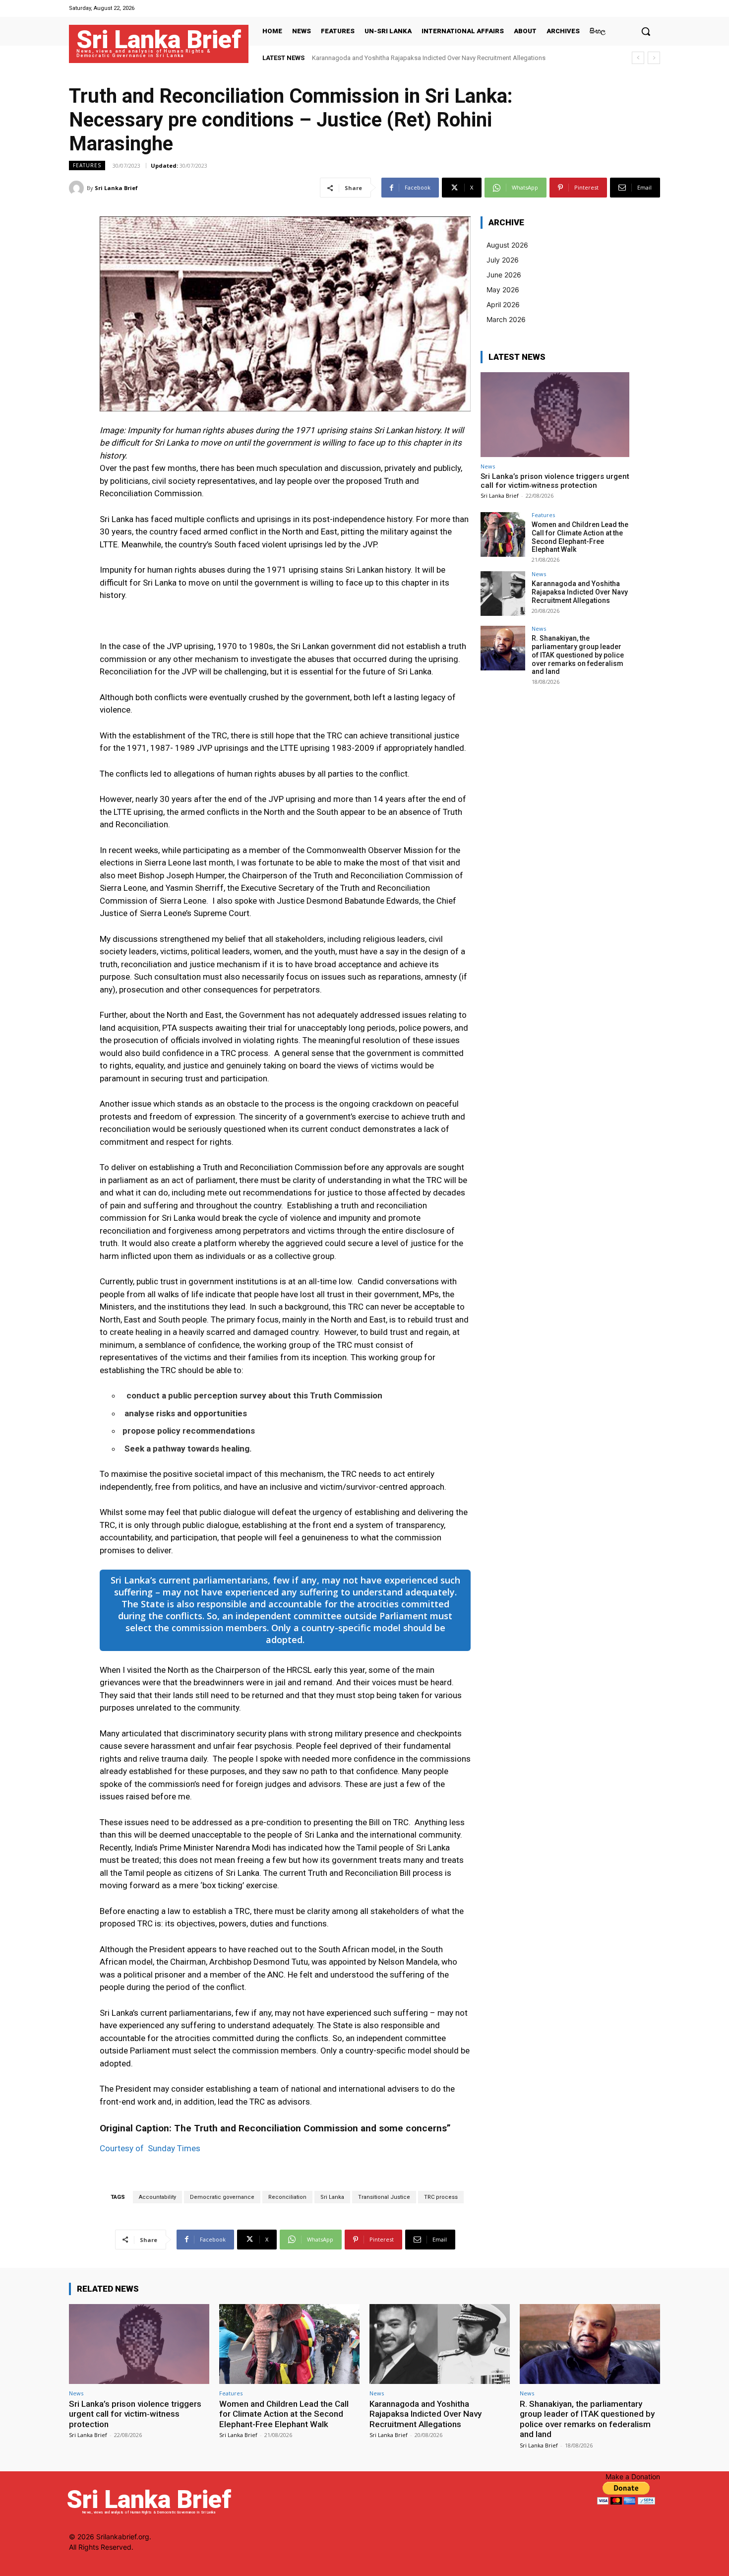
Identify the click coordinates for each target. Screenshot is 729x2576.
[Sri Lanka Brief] (78, 188)
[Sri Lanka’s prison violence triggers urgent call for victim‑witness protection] (555, 415)
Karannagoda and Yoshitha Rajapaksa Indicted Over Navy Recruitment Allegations (580, 592)
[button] (646, 31)
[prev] (638, 58)
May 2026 (503, 290)
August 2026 (507, 245)
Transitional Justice (384, 2197)
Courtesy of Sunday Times (150, 2148)
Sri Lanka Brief (116, 188)
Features (87, 165)
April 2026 (503, 304)
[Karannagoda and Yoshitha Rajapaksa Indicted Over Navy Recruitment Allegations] (503, 594)
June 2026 (504, 275)
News (488, 466)
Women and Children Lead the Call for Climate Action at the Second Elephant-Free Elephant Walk (580, 537)
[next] (654, 58)
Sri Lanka (332, 2197)
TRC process (441, 2197)
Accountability (157, 2197)
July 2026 (503, 260)
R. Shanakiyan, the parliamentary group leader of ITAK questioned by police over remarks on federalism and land (578, 655)
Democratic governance (222, 2197)
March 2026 (506, 319)
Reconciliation (287, 2197)
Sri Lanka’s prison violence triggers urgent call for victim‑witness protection (555, 481)
